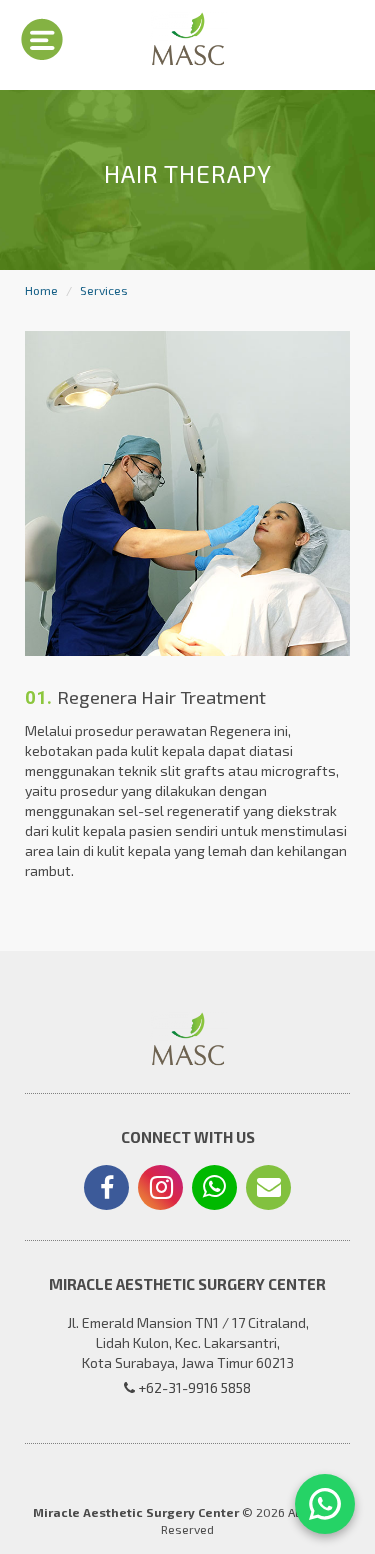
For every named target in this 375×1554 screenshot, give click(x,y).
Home (41, 290)
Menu (42, 39)
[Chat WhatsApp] (325, 1504)
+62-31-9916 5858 (193, 1387)
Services (104, 290)
